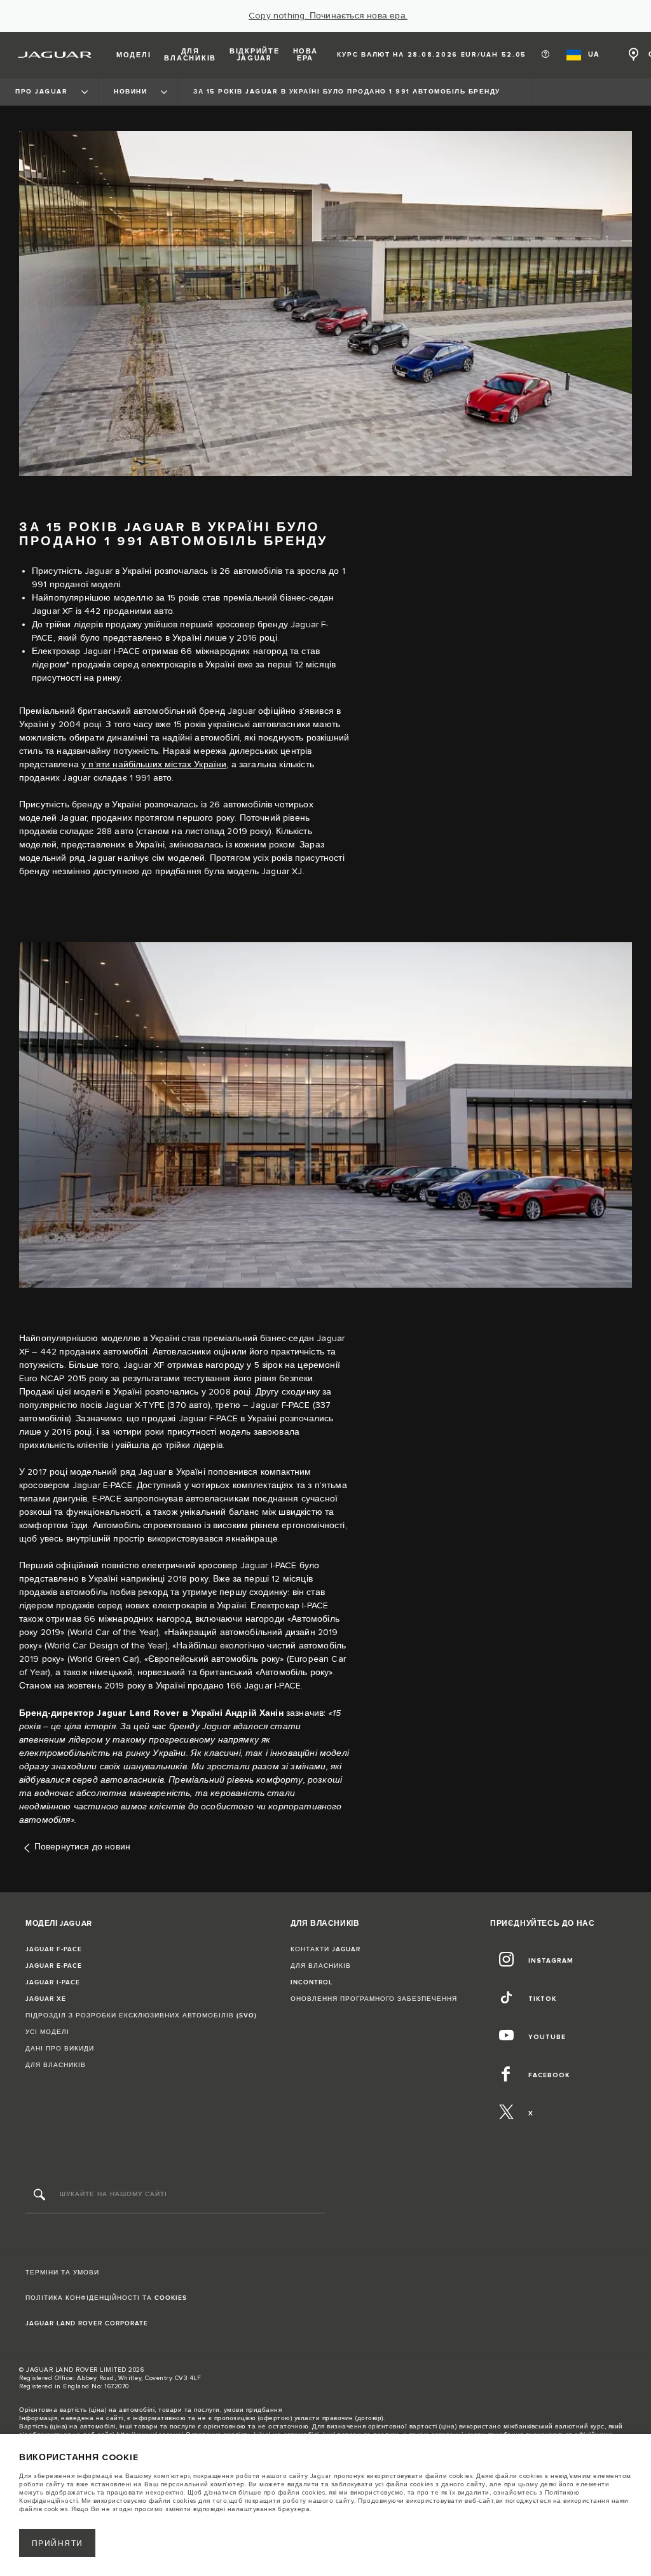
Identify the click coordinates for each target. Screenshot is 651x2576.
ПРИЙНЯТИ (58, 2544)
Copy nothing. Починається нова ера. (328, 16)
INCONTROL (312, 1982)
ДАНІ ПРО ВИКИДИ (60, 2049)
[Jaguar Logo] (55, 55)
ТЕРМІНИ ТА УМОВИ (62, 2273)
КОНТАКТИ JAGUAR (325, 1949)
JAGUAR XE (46, 1999)
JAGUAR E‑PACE (54, 1966)
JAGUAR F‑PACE (54, 1949)
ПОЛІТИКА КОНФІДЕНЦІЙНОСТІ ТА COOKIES (106, 2298)
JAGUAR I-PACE (53, 1982)
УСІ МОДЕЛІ (47, 2032)
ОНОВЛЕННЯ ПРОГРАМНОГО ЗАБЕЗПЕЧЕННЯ (374, 1999)
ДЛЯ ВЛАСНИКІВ (56, 2065)
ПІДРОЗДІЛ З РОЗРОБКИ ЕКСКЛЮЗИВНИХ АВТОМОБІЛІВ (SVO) (141, 2016)
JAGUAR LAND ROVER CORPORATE (87, 2323)
